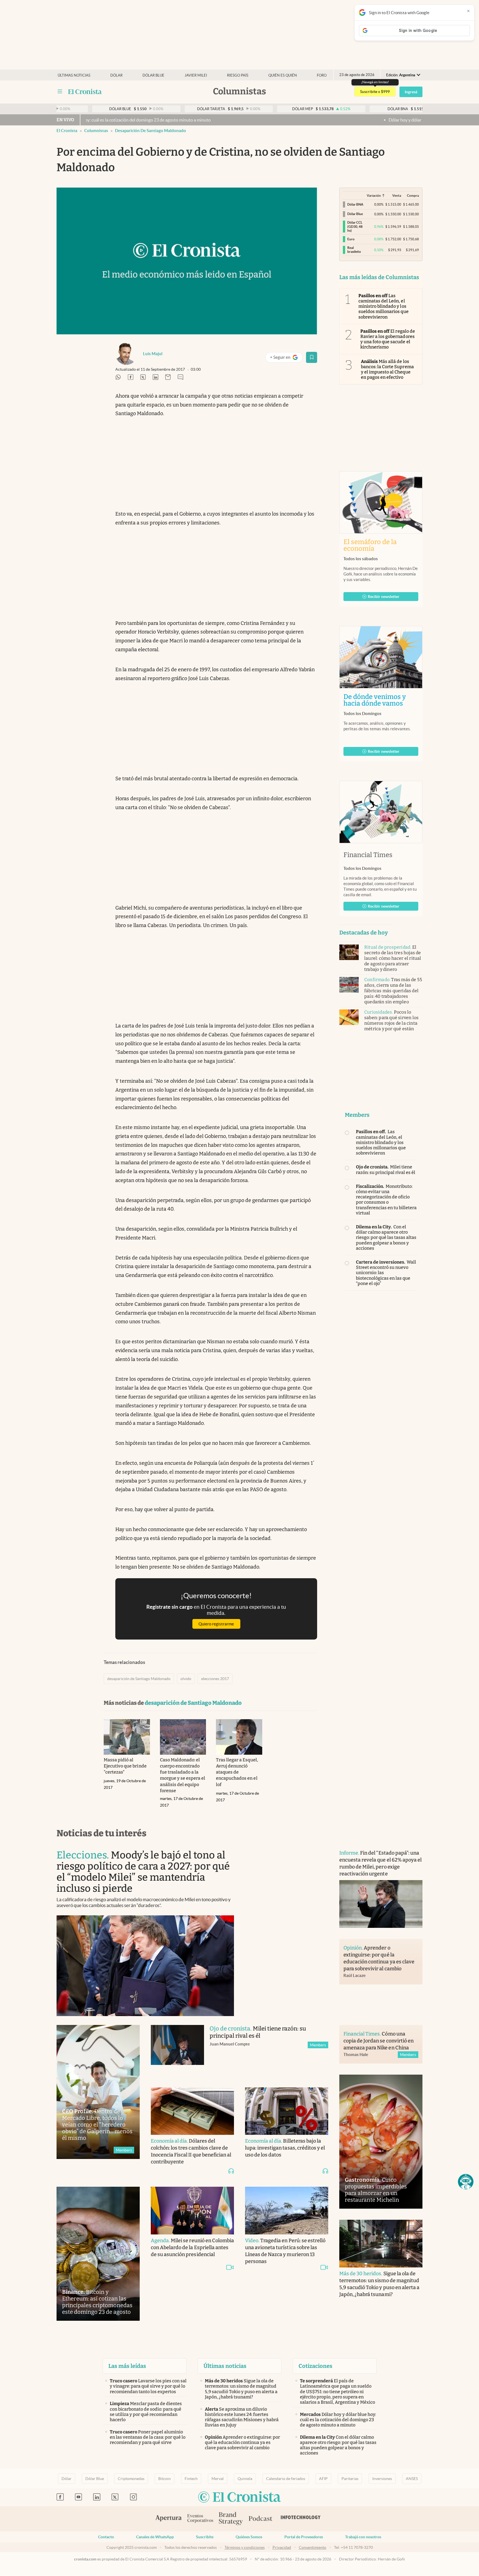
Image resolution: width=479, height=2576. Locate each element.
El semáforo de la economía (370, 545)
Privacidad (282, 2547)
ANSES (412, 2479)
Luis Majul (153, 354)
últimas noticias (74, 75)
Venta (397, 195)
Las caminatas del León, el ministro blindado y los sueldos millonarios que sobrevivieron (384, 306)
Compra (413, 195)
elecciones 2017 (215, 1679)
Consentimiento (313, 2547)
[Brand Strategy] (231, 2519)
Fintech (191, 2479)
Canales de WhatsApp (155, 2537)
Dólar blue (153, 75)
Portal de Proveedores (304, 2537)
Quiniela (245, 2479)
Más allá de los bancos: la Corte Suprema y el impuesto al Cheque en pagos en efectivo (387, 369)
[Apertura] (169, 2519)
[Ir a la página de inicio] (85, 92)
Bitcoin (165, 2479)
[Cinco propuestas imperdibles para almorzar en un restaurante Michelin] (381, 2142)
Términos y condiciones (245, 2547)
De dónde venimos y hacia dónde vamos (381, 700)
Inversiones (382, 2479)
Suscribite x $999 (375, 92)
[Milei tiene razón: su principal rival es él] (177, 2050)
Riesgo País (238, 75)
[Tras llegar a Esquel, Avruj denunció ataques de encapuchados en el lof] (239, 1737)
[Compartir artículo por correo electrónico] (168, 377)
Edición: (401, 75)
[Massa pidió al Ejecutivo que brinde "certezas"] (127, 1737)
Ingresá (411, 92)
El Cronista (67, 131)
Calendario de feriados (286, 2479)
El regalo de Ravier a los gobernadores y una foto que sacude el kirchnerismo (388, 339)
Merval (218, 2479)
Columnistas (96, 131)
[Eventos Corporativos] (200, 2519)
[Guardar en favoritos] (312, 357)
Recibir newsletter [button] (384, 597)
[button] (466, 2182)
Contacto (106, 2537)
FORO (322, 75)
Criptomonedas (131, 2479)
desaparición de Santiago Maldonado (151, 131)
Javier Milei (196, 75)
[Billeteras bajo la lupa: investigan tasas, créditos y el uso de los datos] (287, 2111)
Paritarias (350, 2479)
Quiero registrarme (216, 1624)
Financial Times (368, 855)
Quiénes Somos (249, 2537)
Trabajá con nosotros (363, 2537)
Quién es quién (283, 75)
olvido (186, 1679)
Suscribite (205, 2537)
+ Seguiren (286, 358)
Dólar (116, 75)
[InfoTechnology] (301, 2519)
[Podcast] (261, 2519)
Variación (374, 195)
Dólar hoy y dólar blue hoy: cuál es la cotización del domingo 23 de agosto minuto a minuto (387, 120)
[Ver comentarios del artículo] (180, 377)
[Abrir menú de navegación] (60, 92)
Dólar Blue (95, 2479)
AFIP (323, 2479)
